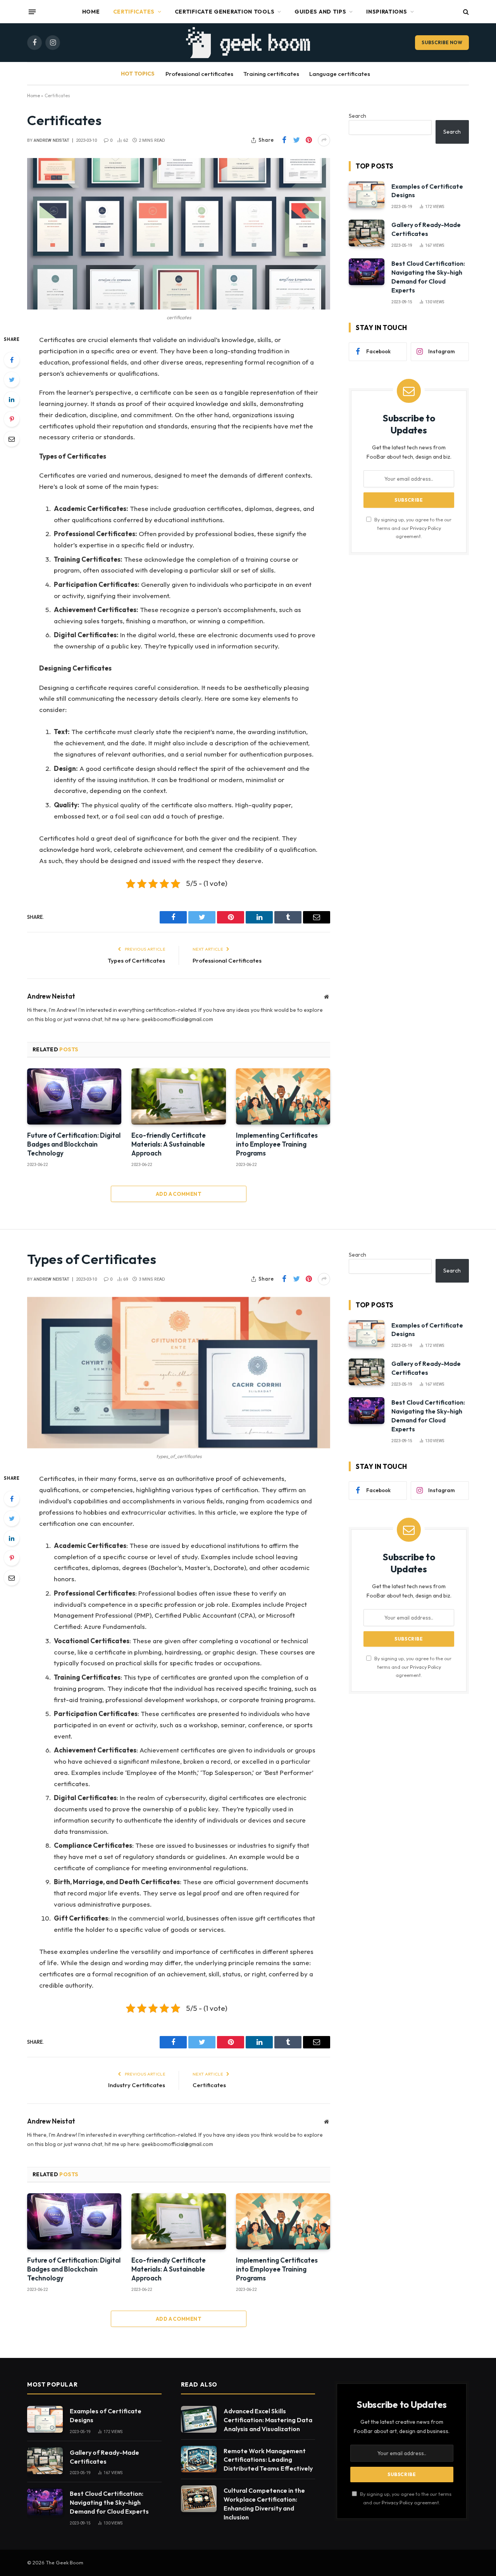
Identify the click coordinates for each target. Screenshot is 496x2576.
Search (357, 116)
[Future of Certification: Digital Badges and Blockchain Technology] (74, 1096)
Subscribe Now (442, 42)
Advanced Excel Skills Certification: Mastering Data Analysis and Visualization (268, 2420)
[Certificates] (179, 234)
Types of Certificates (136, 960)
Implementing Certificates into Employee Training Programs (277, 1144)
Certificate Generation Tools (225, 12)
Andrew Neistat (52, 140)
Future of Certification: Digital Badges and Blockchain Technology (74, 1144)
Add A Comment (179, 1194)
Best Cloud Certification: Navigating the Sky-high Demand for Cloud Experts (428, 277)
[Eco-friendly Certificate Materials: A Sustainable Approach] (178, 1096)
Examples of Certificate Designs (427, 191)
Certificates (134, 12)
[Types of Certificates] (179, 1373)
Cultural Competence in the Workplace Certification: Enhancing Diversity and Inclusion (264, 2504)
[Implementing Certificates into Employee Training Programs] (283, 1096)
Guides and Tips (320, 12)
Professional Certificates (227, 960)
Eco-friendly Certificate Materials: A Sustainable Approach (169, 1144)
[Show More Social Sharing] (324, 140)
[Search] (465, 12)
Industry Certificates (137, 2085)
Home (91, 12)
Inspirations (387, 12)
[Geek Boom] (248, 43)
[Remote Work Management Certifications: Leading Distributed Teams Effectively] (199, 2459)
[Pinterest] (12, 419)
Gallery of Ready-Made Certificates (426, 229)
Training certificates (271, 74)
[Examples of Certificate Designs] (367, 195)
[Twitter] (12, 380)
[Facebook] (12, 360)
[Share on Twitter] (296, 140)
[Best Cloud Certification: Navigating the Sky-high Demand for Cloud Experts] (367, 272)
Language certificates (340, 74)
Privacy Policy (425, 528)
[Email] (12, 439)
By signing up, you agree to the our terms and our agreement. (412, 528)
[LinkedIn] (12, 399)
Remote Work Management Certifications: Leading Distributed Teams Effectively (268, 2460)
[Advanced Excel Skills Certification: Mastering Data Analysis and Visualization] (199, 2419)
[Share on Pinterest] (309, 140)
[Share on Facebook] (284, 140)
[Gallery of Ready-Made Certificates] (367, 233)
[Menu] (32, 12)
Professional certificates (199, 74)
